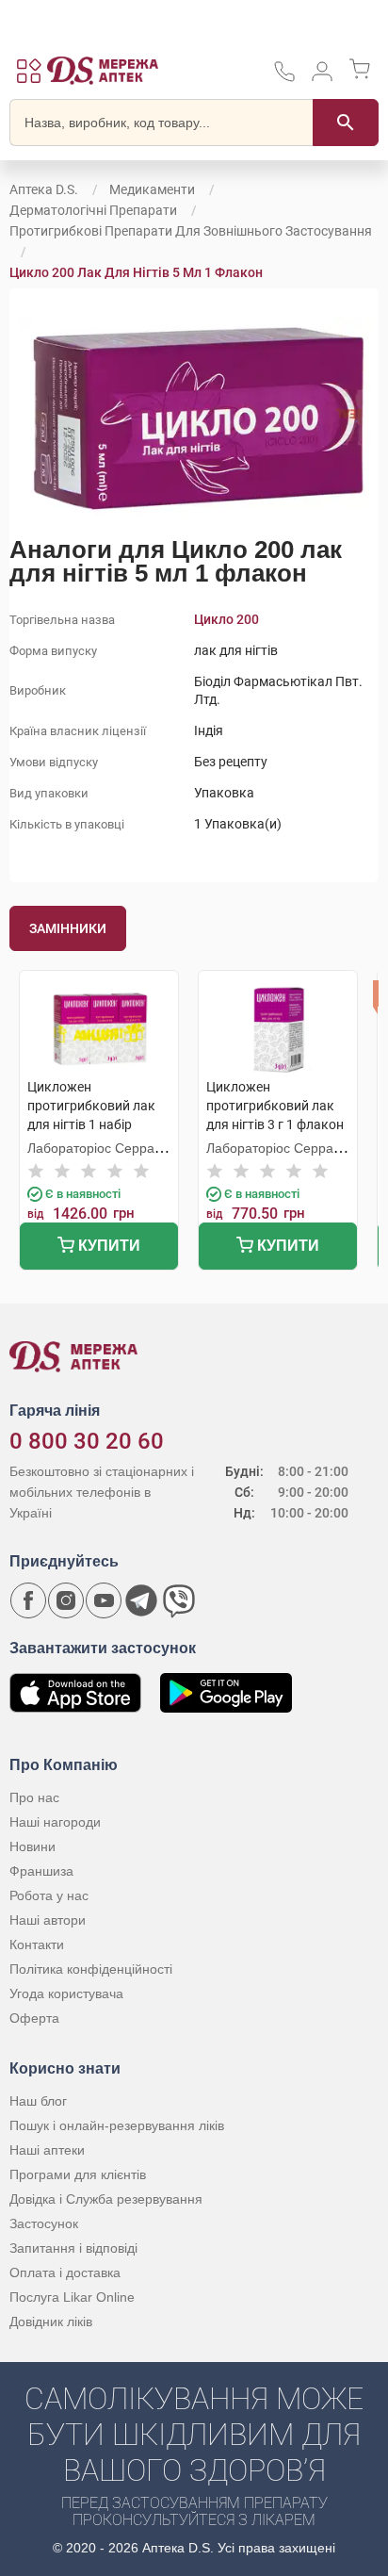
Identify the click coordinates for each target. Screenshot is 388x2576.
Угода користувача (66, 1994)
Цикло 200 (226, 619)
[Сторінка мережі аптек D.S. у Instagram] (66, 1600)
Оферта (34, 2018)
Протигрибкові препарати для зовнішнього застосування (191, 231)
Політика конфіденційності (91, 1969)
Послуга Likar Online (72, 2297)
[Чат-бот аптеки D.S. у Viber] (179, 1600)
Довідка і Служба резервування (106, 2199)
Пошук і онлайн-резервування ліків (117, 2125)
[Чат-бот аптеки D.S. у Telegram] (141, 1600)
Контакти (37, 1944)
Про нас (34, 1797)
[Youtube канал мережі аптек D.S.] (104, 1600)
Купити (107, 1246)
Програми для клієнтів (78, 2174)
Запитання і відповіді (73, 2248)
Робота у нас (49, 1895)
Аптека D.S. (44, 189)
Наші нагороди (55, 1822)
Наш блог (38, 2101)
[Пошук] (346, 123)
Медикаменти (152, 189)
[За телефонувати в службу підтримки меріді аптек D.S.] (284, 78)
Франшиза (41, 1871)
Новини (32, 1846)
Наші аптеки (47, 2150)
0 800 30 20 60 (87, 1441)
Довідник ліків (51, 2322)
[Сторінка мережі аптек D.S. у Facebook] (28, 1600)
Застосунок (44, 2223)
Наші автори (48, 1920)
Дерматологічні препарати (93, 210)
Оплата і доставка (65, 2272)
